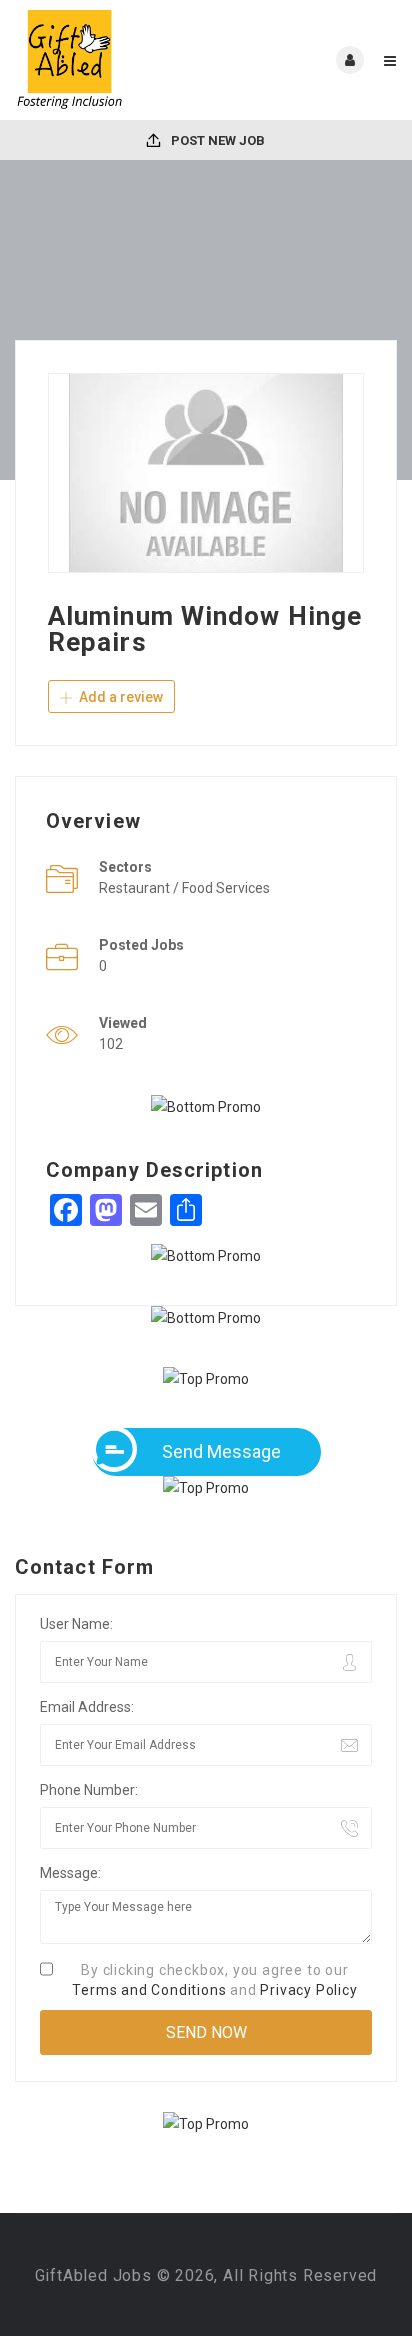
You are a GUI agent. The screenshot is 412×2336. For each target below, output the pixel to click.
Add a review (119, 697)
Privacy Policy (308, 1990)
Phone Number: (89, 1790)
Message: (70, 1873)
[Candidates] (110, 60)
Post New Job (216, 140)
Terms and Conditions (149, 1990)
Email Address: (87, 1707)
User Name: (76, 1624)
